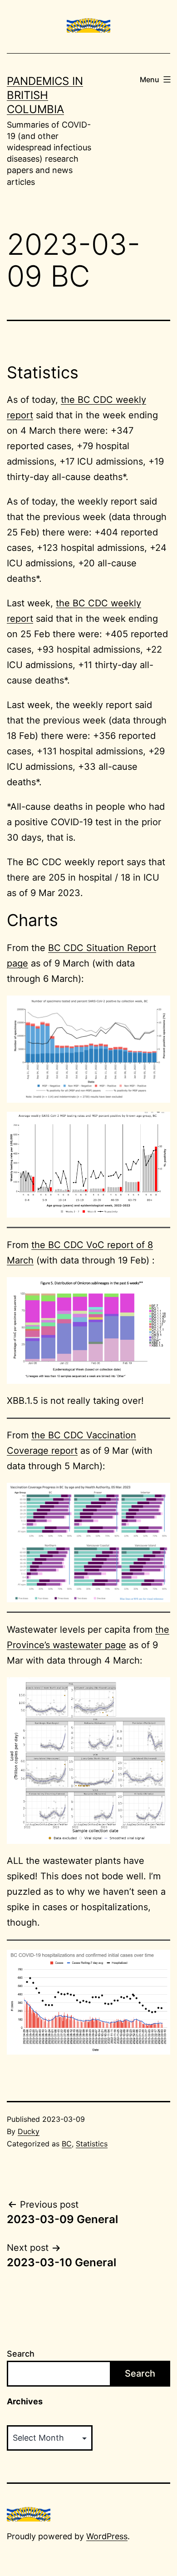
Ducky (29, 2131)
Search (21, 2354)
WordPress (107, 2536)
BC (67, 2144)
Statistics (92, 2144)
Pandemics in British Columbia (45, 95)
